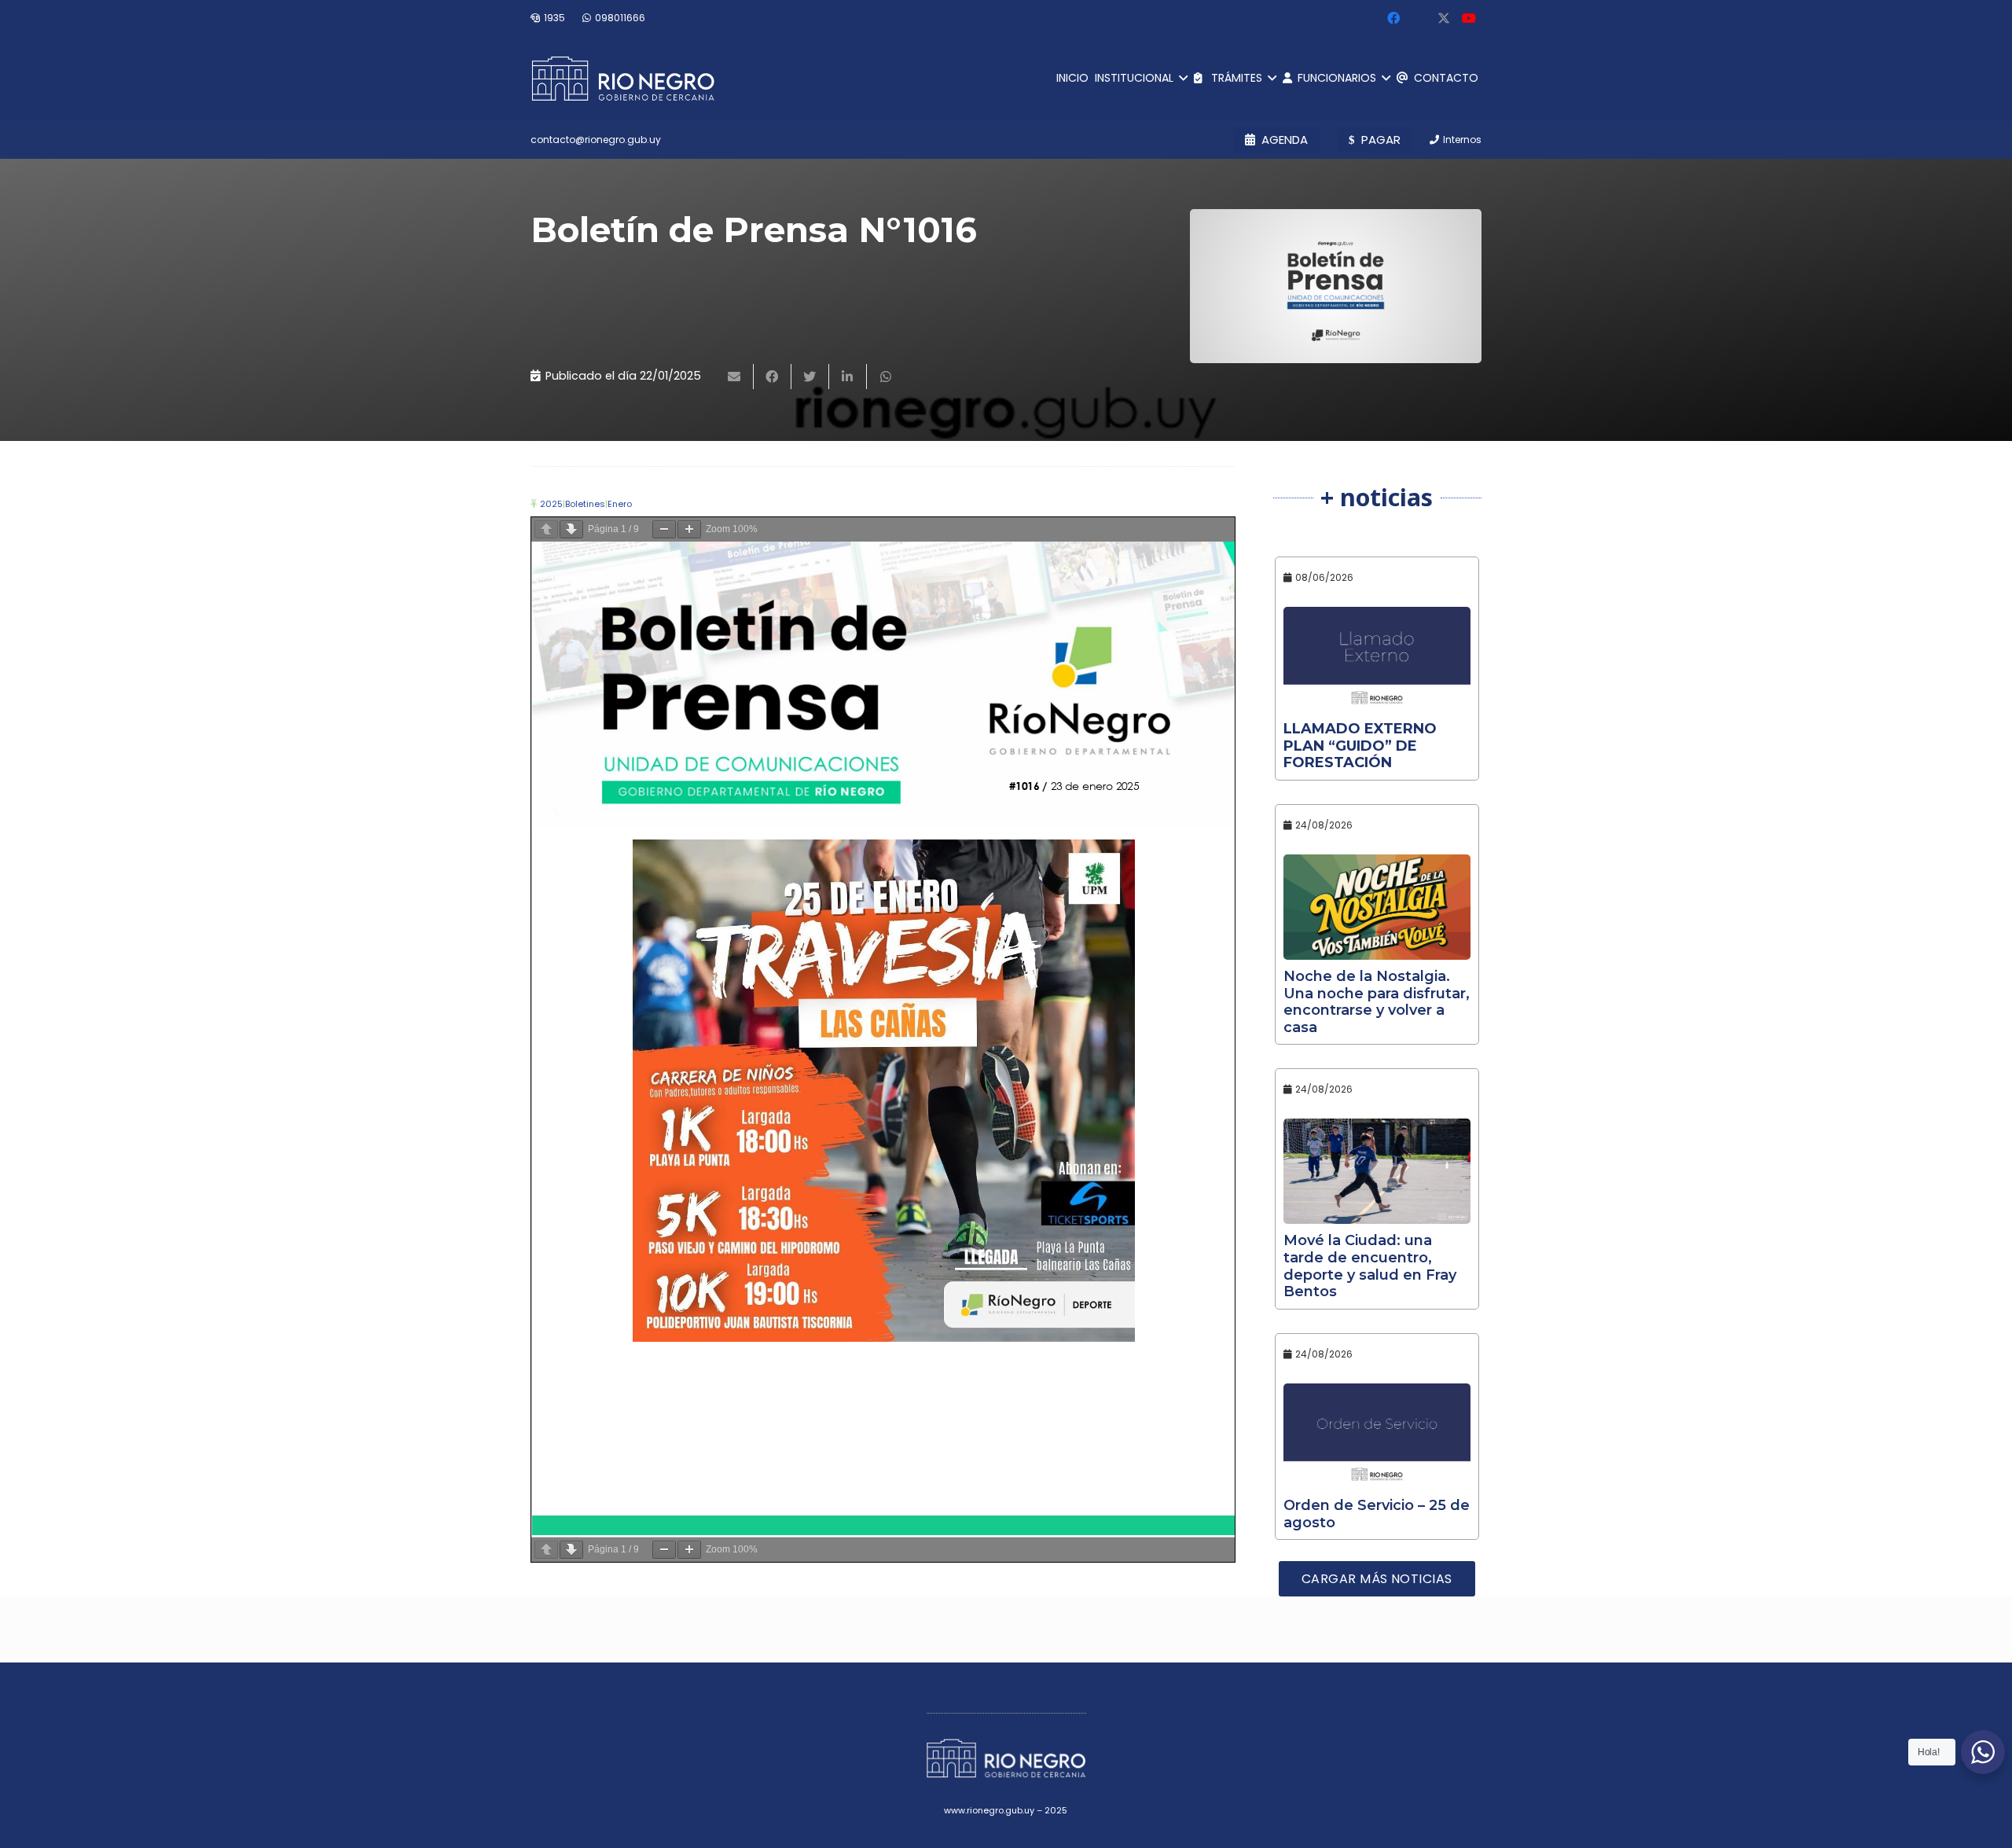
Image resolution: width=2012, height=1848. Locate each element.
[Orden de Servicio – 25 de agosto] (1377, 1436)
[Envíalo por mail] (735, 377)
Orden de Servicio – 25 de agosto (1377, 1514)
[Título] (1444, 18)
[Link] (623, 79)
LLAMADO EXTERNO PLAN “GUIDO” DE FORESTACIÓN (1360, 746)
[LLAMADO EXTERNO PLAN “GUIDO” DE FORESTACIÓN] (1377, 659)
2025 (551, 504)
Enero (620, 504)
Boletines (585, 504)
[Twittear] (810, 377)
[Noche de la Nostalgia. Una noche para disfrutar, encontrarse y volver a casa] (1377, 907)
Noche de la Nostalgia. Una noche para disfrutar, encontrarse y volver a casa (1377, 1002)
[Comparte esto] (773, 377)
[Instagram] (1419, 18)
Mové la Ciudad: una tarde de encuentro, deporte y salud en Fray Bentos (1370, 1266)
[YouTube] (1469, 18)
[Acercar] (689, 529)
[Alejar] (664, 529)
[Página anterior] (546, 529)
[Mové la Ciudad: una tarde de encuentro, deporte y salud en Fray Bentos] (1377, 1171)
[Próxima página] (571, 529)
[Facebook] (1393, 18)
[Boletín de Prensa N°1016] (1336, 286)
